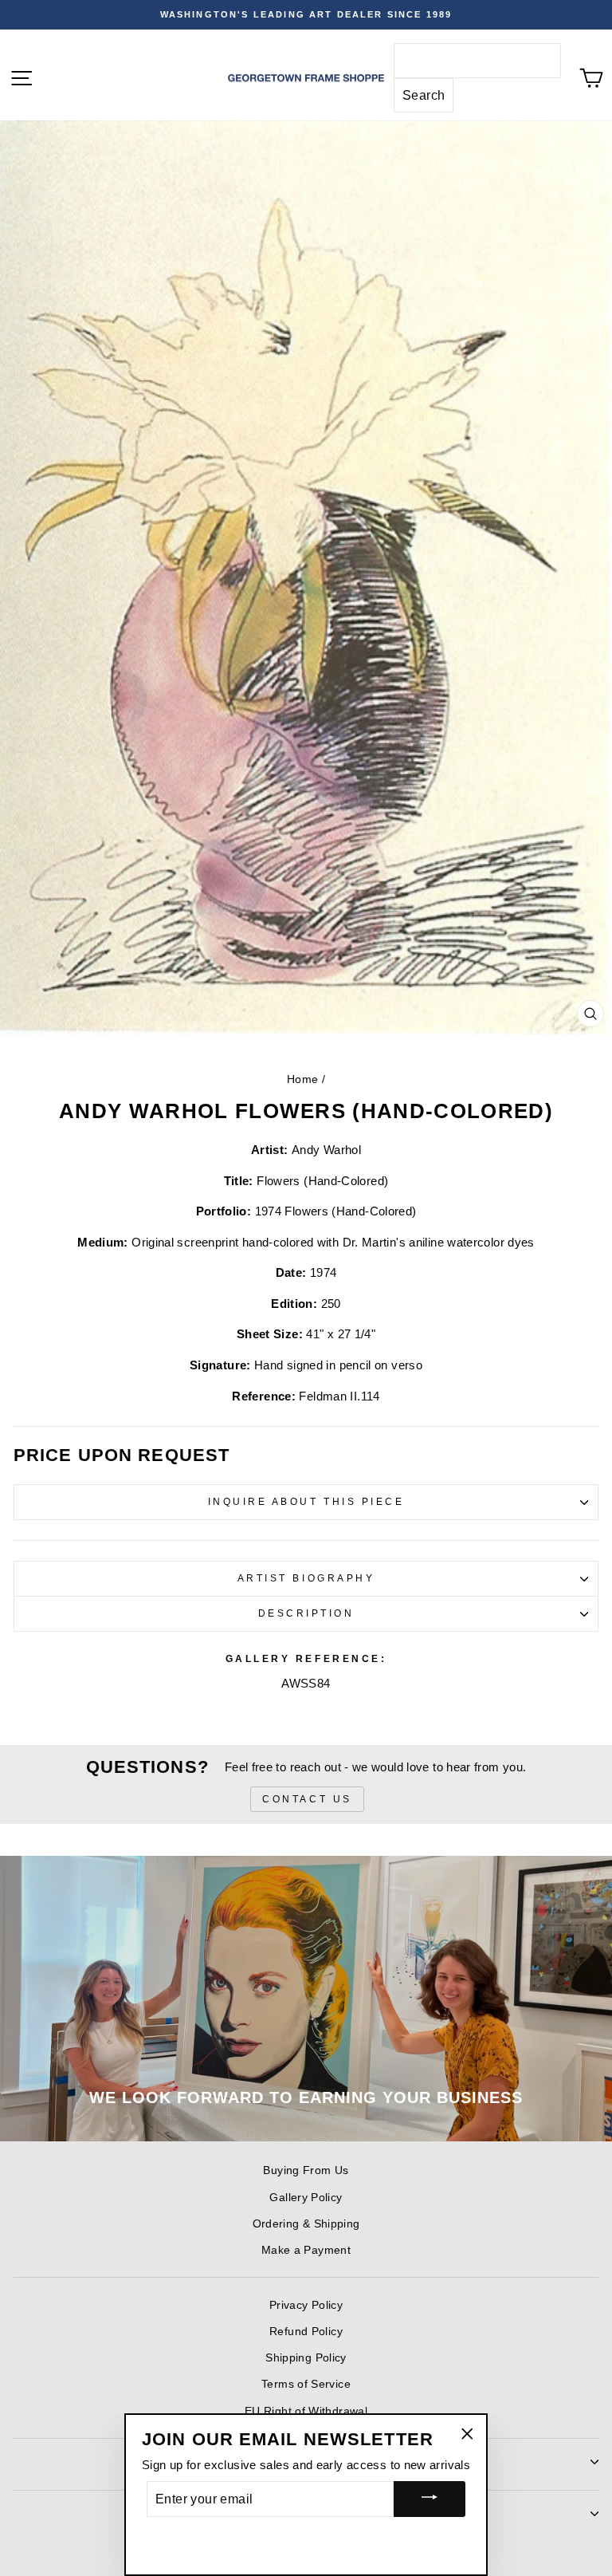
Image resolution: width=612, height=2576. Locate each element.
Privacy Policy (306, 2305)
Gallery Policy (306, 2198)
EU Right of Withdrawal (306, 2411)
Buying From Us (306, 2170)
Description (306, 1613)
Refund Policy (306, 2332)
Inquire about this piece (306, 1501)
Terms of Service (306, 2384)
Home (302, 1079)
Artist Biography (306, 1578)
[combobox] (477, 61)
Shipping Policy (306, 2358)
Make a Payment (306, 2250)
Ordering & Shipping (306, 2224)
